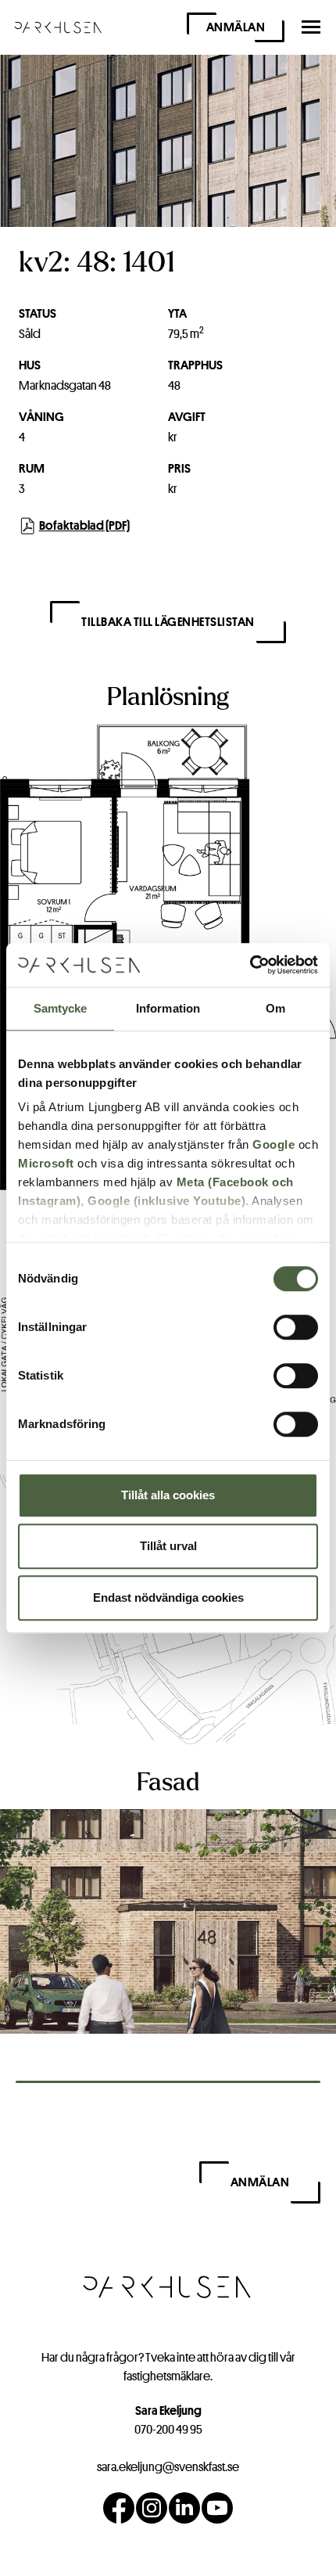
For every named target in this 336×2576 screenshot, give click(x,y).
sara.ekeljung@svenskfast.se (168, 2467)
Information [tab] (168, 1008)
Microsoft (46, 1163)
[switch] (296, 1327)
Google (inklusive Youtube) (166, 1201)
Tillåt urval (168, 1546)
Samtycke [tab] (61, 1008)
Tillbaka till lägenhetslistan (168, 622)
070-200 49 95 (168, 2429)
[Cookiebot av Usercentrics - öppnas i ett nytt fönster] (250, 965)
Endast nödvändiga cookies (168, 1597)
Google (273, 1144)
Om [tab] (275, 1008)
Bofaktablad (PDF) (84, 525)
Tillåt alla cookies (168, 1495)
